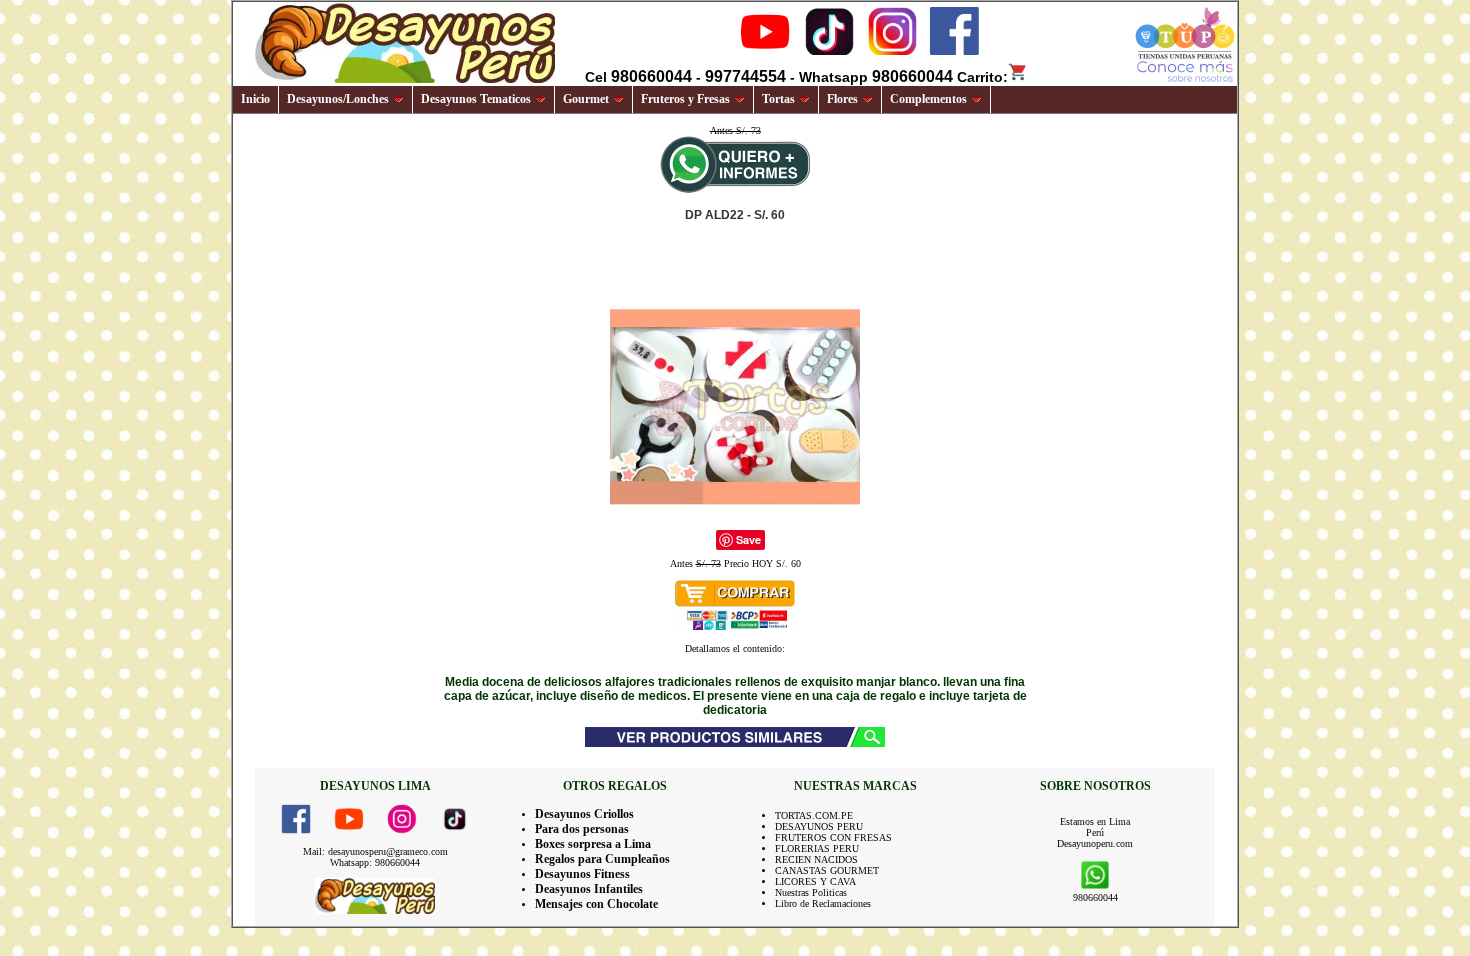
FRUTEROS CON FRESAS (833, 837)
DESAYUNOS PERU (819, 826)
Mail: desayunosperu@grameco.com (375, 851)
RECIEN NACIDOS (816, 859)
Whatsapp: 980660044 (375, 862)
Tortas (778, 99)
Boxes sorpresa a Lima (593, 844)
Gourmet (586, 99)
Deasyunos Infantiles (589, 889)
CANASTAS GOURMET (827, 870)
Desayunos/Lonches (338, 99)
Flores (842, 99)
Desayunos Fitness (582, 874)
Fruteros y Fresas (685, 99)
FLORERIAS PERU (817, 848)
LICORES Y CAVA (815, 881)
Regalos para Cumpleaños (602, 859)
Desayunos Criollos (584, 814)
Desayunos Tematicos (476, 99)
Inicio (255, 99)
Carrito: (982, 77)
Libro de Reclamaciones (823, 903)
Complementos (928, 99)
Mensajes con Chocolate (596, 904)
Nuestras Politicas (811, 892)
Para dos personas (582, 829)
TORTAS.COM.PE (814, 815)
